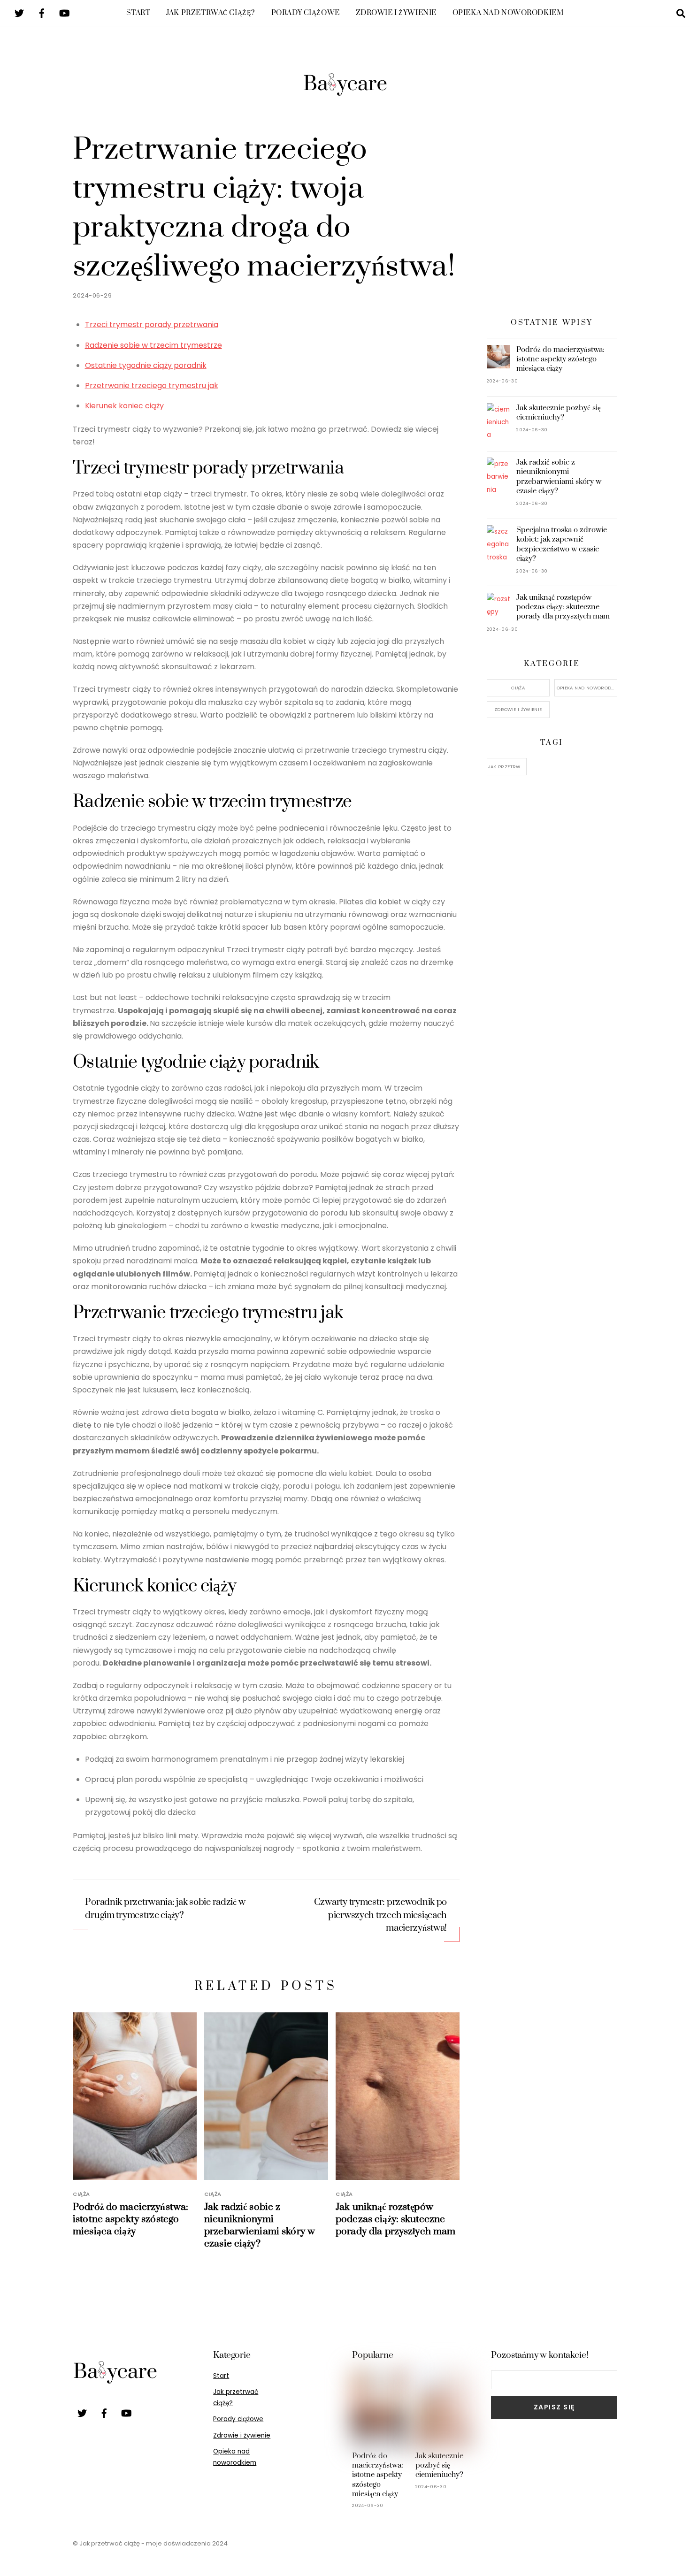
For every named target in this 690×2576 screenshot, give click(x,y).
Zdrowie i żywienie (396, 13)
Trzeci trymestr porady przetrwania (152, 325)
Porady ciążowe (306, 13)
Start (138, 13)
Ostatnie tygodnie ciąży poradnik (146, 365)
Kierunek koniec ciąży (124, 406)
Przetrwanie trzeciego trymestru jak (152, 386)
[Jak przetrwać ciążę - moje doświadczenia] (345, 95)
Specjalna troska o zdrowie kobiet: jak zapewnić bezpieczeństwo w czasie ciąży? (562, 544)
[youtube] (64, 12)
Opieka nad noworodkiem (508, 13)
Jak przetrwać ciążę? (211, 13)
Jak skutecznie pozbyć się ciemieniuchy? (559, 413)
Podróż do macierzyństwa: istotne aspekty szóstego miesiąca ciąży (130, 2219)
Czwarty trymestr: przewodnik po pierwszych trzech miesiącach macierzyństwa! (380, 1915)
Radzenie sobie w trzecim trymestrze (153, 345)
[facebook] (42, 12)
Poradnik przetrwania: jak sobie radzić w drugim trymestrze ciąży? (165, 1909)
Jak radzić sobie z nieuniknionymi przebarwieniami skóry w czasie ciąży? (260, 2225)
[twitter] (19, 12)
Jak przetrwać (508, 767)
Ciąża (81, 2194)
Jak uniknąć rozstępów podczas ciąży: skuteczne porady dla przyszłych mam (395, 2219)
